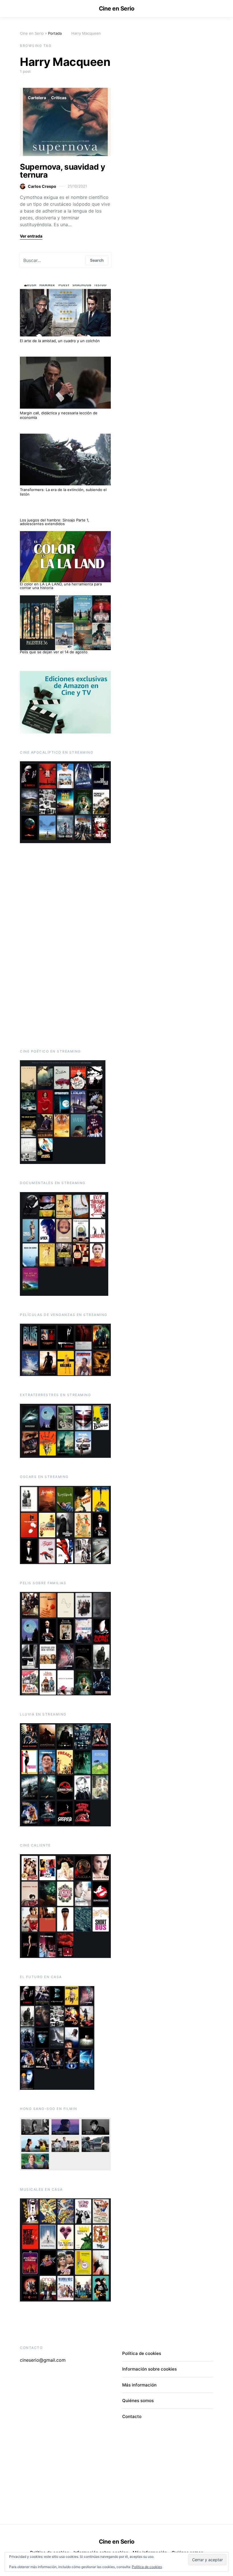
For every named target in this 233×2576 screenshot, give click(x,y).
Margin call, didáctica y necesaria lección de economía (59, 415)
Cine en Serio (117, 9)
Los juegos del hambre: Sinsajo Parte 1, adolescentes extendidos (55, 522)
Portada (55, 33)
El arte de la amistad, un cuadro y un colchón (60, 341)
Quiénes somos (138, 2401)
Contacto (132, 2416)
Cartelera (37, 98)
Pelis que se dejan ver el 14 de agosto (54, 652)
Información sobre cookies (149, 2369)
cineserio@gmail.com (43, 2360)
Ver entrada (31, 236)
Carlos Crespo (42, 186)
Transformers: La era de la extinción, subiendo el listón (63, 492)
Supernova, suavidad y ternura (63, 171)
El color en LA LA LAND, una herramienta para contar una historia (61, 586)
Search (97, 260)
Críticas (59, 98)
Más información (139, 2385)
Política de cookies (147, 2567)
